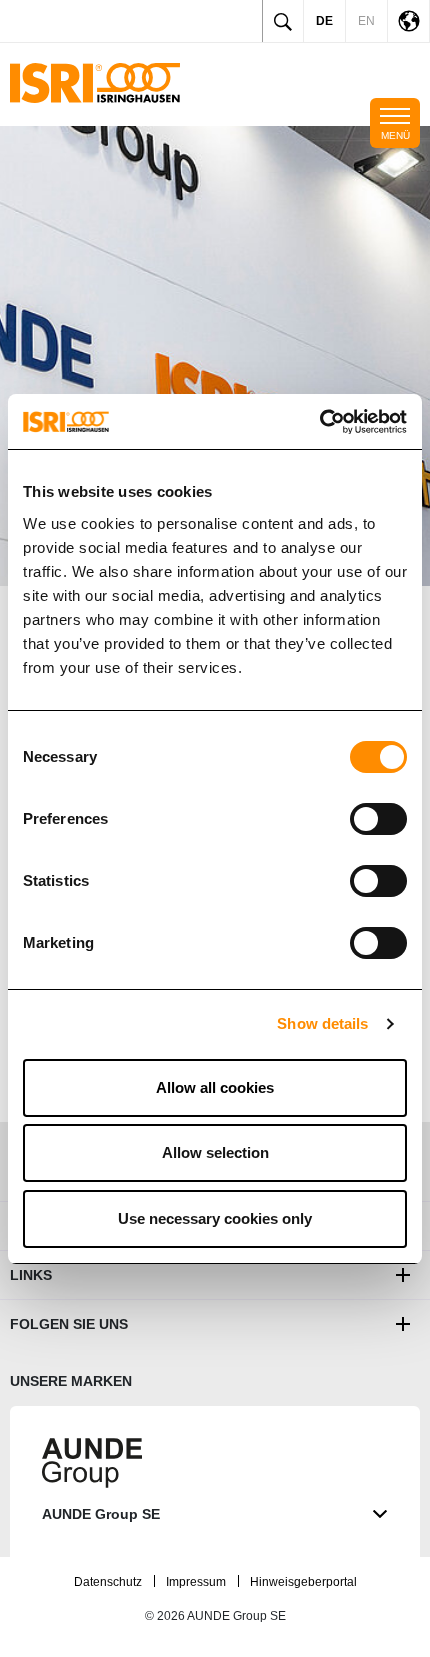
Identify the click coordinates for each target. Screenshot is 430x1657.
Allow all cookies (215, 1087)
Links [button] (31, 1275)
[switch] (378, 819)
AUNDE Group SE (101, 1514)
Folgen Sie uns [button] (69, 1324)
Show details (322, 1023)
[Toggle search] (283, 21)
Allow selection (215, 1152)
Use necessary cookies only (215, 1218)
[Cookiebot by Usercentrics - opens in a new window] (319, 422)
